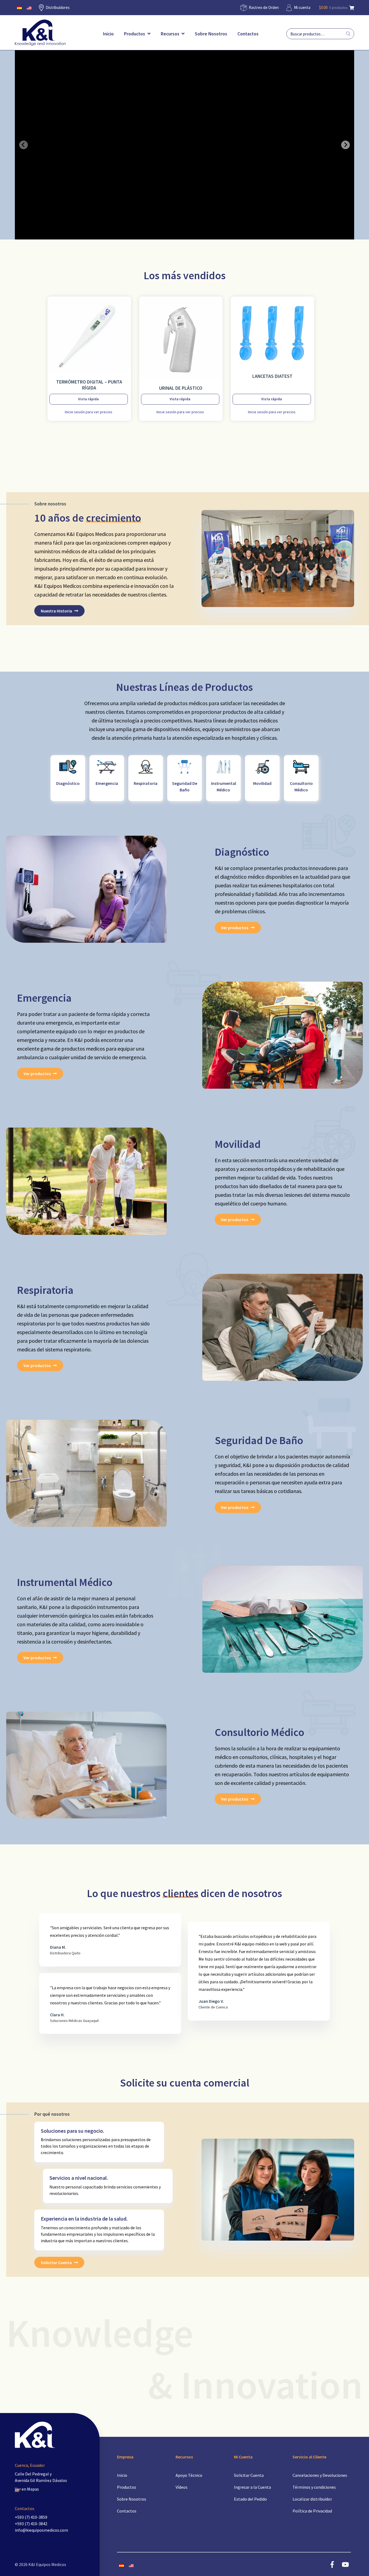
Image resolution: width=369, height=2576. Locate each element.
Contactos (248, 34)
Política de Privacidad (312, 2511)
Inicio (108, 34)
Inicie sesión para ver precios (89, 412)
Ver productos (235, 928)
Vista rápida (88, 399)
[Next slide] (345, 145)
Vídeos (182, 2487)
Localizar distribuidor (312, 2499)
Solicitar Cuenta (56, 2262)
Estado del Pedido (250, 2499)
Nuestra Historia (56, 611)
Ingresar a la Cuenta (252, 2487)
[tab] (179, 235)
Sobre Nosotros (211, 34)
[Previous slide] (24, 145)
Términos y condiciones (314, 2487)
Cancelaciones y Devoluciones (320, 2475)
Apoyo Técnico (189, 2475)
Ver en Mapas (27, 2489)
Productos (135, 34)
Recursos (171, 34)
